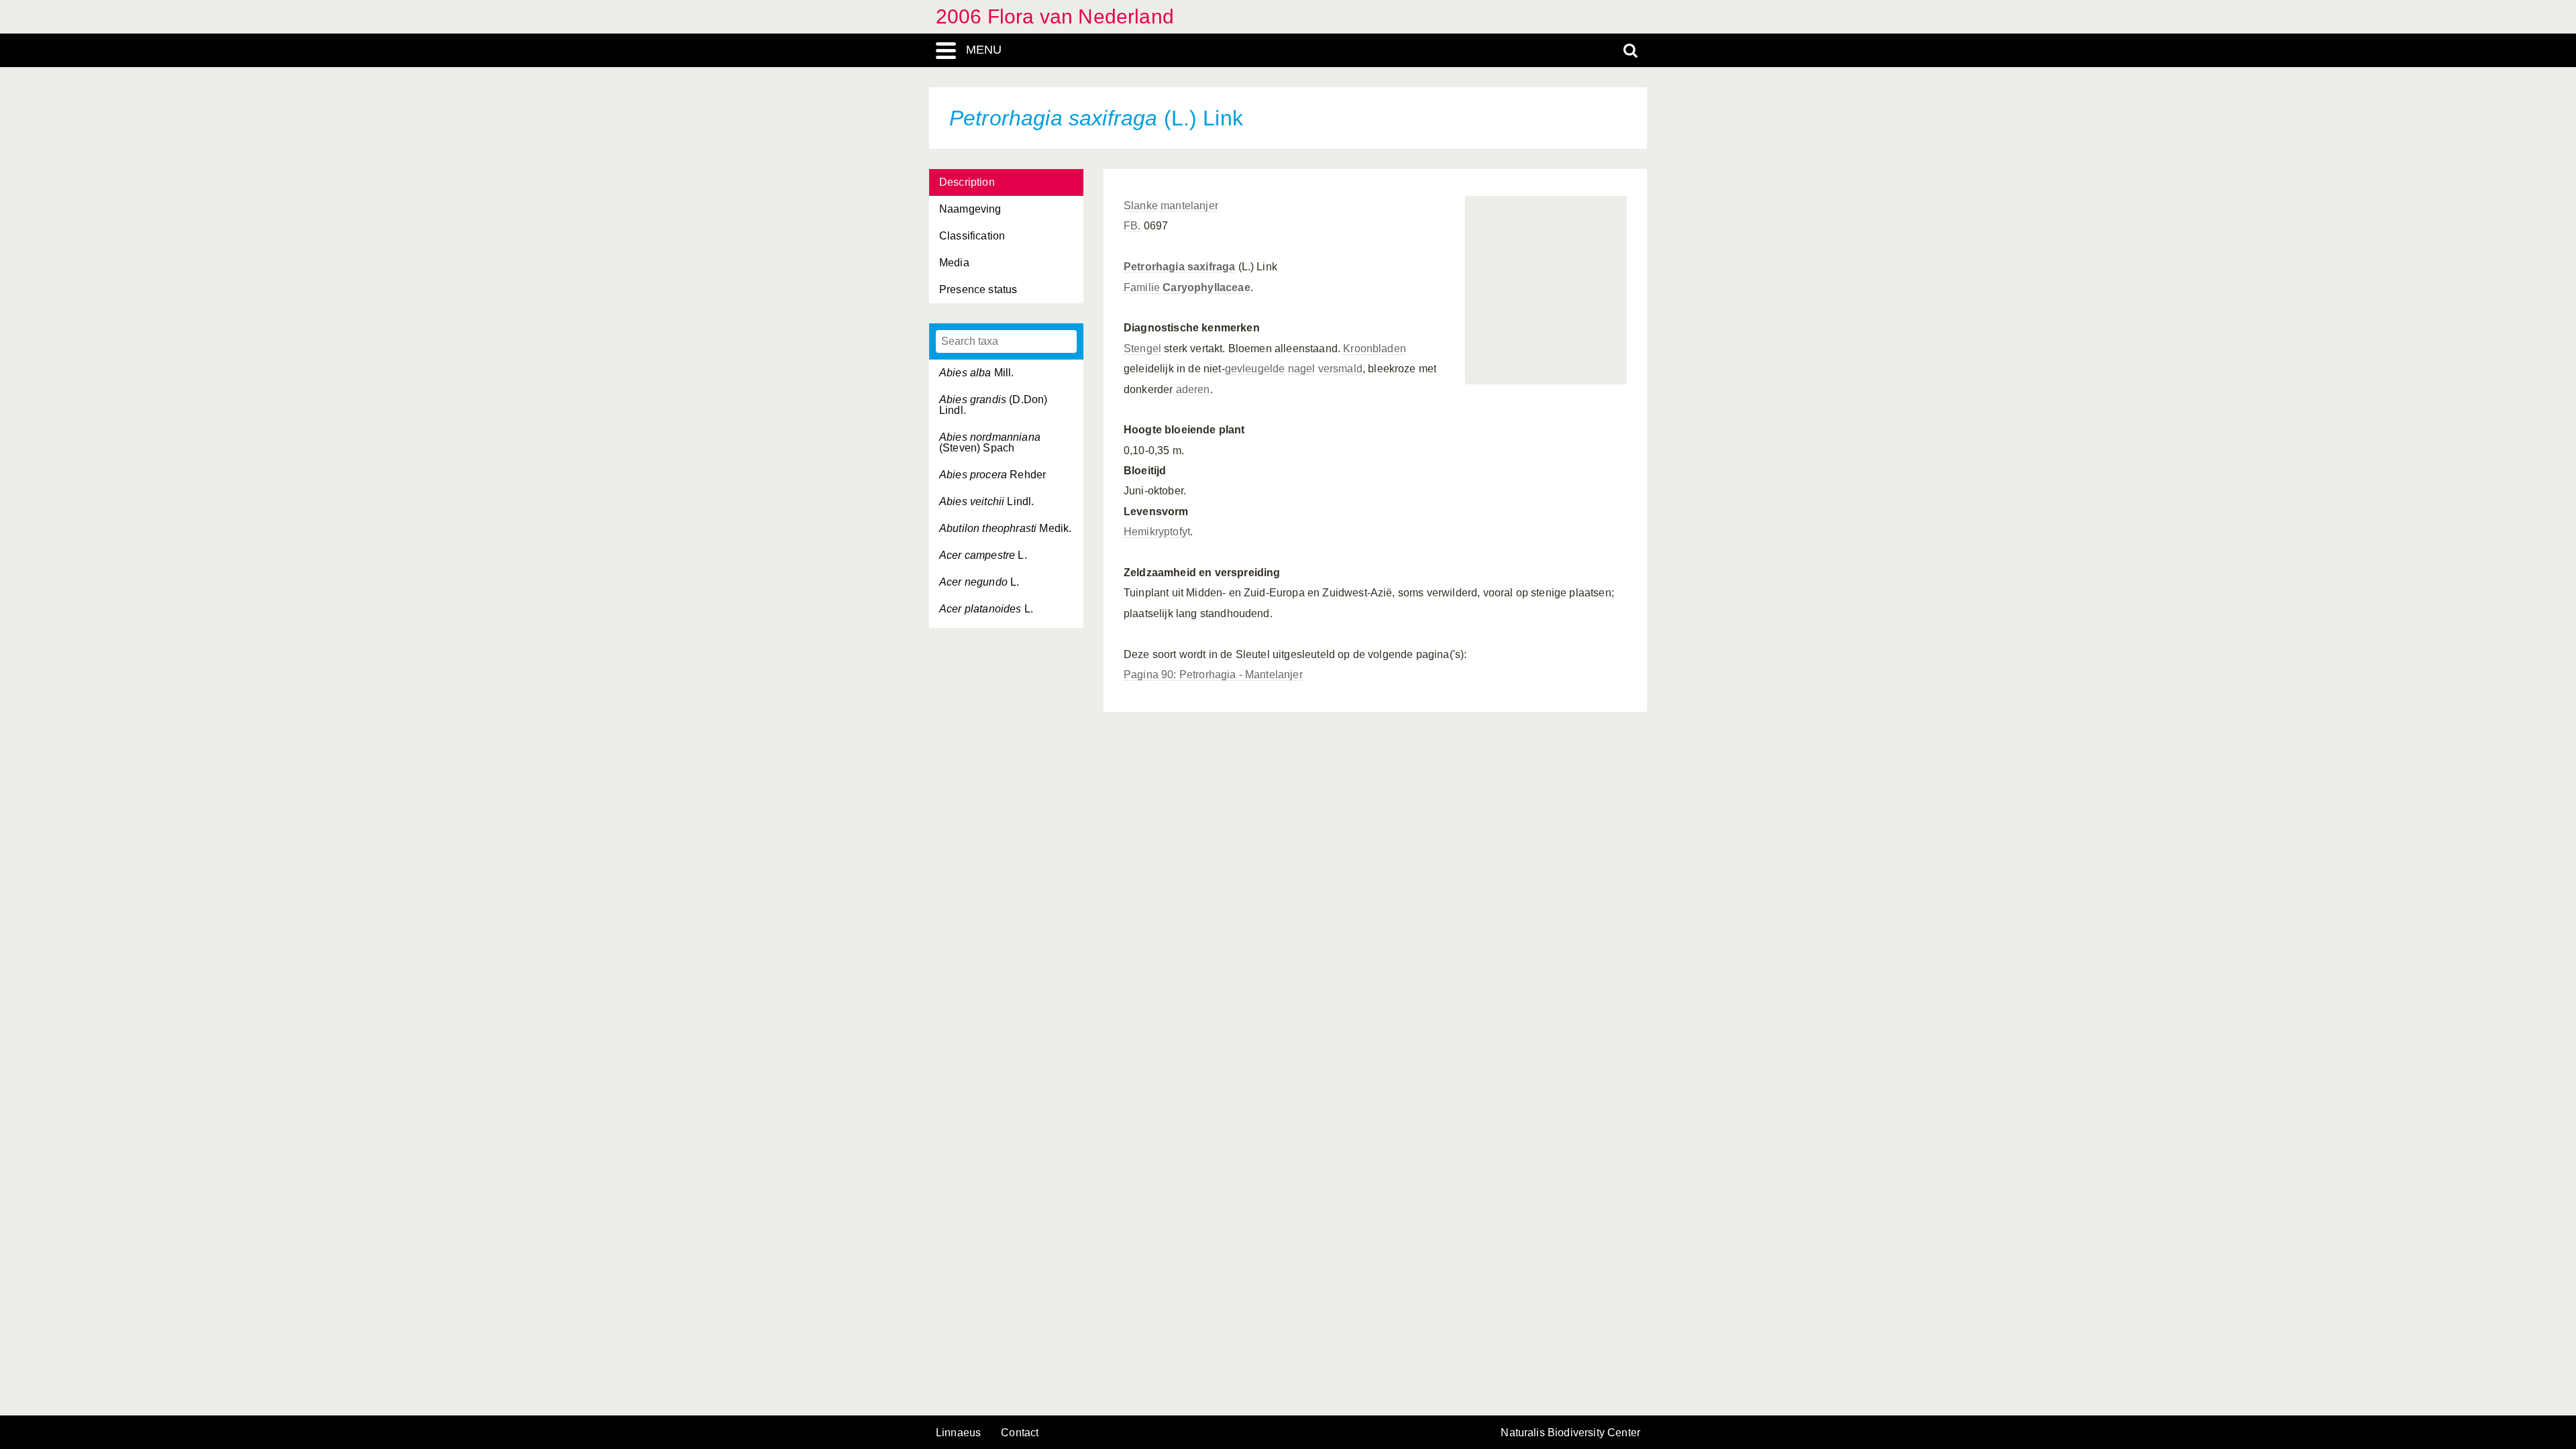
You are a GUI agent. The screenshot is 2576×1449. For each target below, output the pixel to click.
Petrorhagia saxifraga (1179, 267)
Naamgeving (970, 209)
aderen (1193, 389)
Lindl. (986, 501)
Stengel (1142, 348)
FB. (1132, 226)
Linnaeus (958, 1433)
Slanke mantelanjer (1171, 206)
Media (954, 263)
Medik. (1005, 528)
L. (983, 555)
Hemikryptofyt (1157, 532)
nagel (1302, 369)
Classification (972, 236)
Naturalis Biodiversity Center (1570, 1433)
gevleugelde (1255, 369)
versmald (1340, 369)
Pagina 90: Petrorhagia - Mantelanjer (1213, 675)
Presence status (978, 289)
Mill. (977, 373)
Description (967, 182)
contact (1020, 1433)
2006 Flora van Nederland (1055, 16)
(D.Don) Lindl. (993, 405)
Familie (1187, 287)
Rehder (992, 475)
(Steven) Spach (990, 442)
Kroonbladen (1375, 348)
